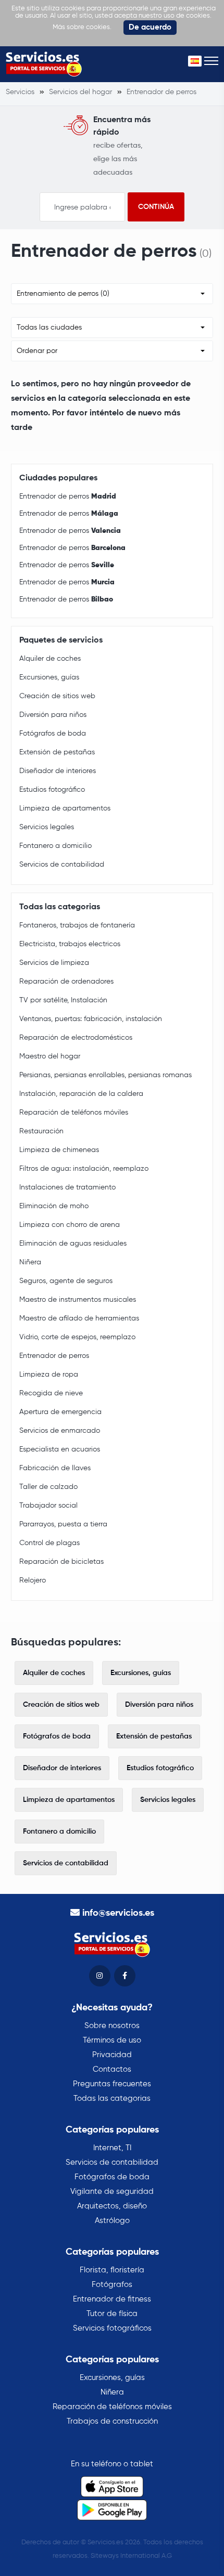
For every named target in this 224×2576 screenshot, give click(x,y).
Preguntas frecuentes (112, 2084)
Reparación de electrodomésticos (76, 1038)
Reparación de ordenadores (66, 982)
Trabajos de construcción (112, 2421)
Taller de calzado (48, 1487)
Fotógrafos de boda (53, 734)
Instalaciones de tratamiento (67, 1187)
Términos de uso (112, 2040)
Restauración (41, 1131)
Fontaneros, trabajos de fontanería (77, 925)
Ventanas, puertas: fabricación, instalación (91, 1019)
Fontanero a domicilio (55, 846)
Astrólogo (112, 2221)
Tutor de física (112, 2314)
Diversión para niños (53, 715)
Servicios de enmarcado (60, 1431)
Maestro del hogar (50, 1056)
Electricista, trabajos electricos (70, 944)
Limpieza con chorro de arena (70, 1225)
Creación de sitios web (57, 696)
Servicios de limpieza (54, 963)
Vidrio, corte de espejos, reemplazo (77, 1337)
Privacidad (112, 2055)
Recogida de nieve (51, 1393)
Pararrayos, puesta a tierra (63, 1524)
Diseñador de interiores (58, 771)
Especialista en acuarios (60, 1449)
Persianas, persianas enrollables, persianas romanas (105, 1075)
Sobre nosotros (112, 2026)
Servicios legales (47, 827)
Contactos (112, 2069)
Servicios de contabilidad (62, 865)
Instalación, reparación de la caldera (81, 1094)
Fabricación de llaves (55, 1468)
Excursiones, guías (49, 677)
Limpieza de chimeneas (59, 1150)
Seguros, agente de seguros (66, 1281)
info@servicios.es (118, 1913)
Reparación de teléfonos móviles (74, 1113)
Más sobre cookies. (82, 27)
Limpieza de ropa (49, 1375)
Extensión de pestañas (57, 752)
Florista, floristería (112, 2270)
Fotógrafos (112, 2285)
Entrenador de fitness (112, 2299)
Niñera (30, 1262)
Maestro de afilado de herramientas (79, 1318)
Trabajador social (48, 1506)
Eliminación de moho (54, 1206)
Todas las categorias (112, 2098)
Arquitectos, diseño (112, 2206)
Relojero (33, 1580)
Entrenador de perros (68, 496)
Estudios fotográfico (52, 790)
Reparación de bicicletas (61, 1562)
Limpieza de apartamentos (65, 808)
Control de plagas (49, 1543)
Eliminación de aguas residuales (73, 1244)
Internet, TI (112, 2148)
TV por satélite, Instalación (63, 1000)
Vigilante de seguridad (112, 2192)
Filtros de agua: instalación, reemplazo (84, 1169)
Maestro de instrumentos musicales (78, 1300)
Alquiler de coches (50, 659)
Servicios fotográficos (112, 2328)
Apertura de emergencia (60, 1412)
